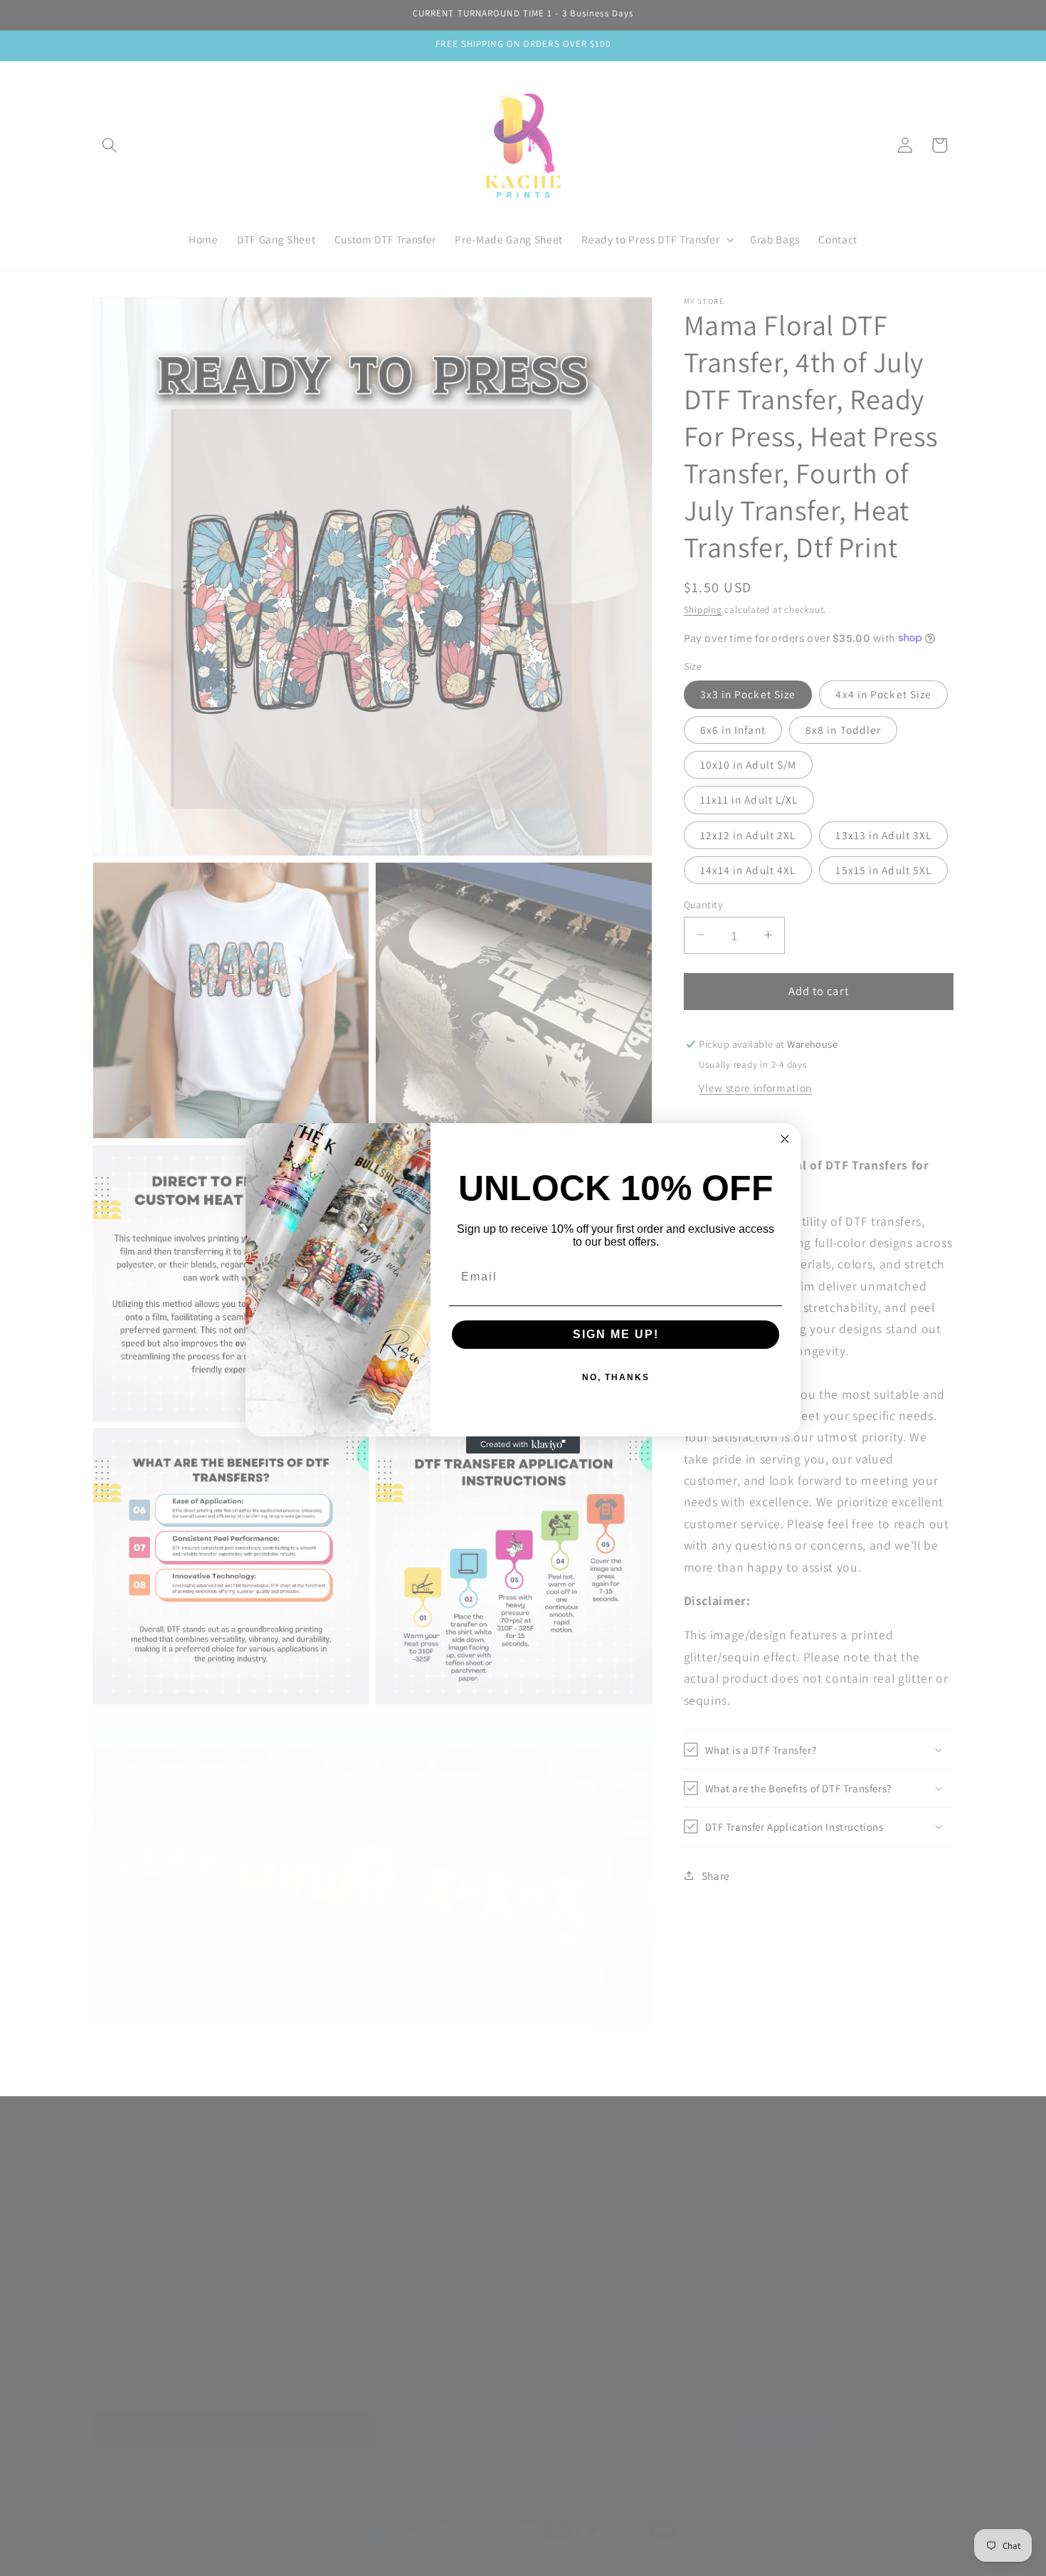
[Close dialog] (785, 1139)
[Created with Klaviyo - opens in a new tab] (523, 1445)
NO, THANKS (616, 1377)
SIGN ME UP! (616, 1334)
